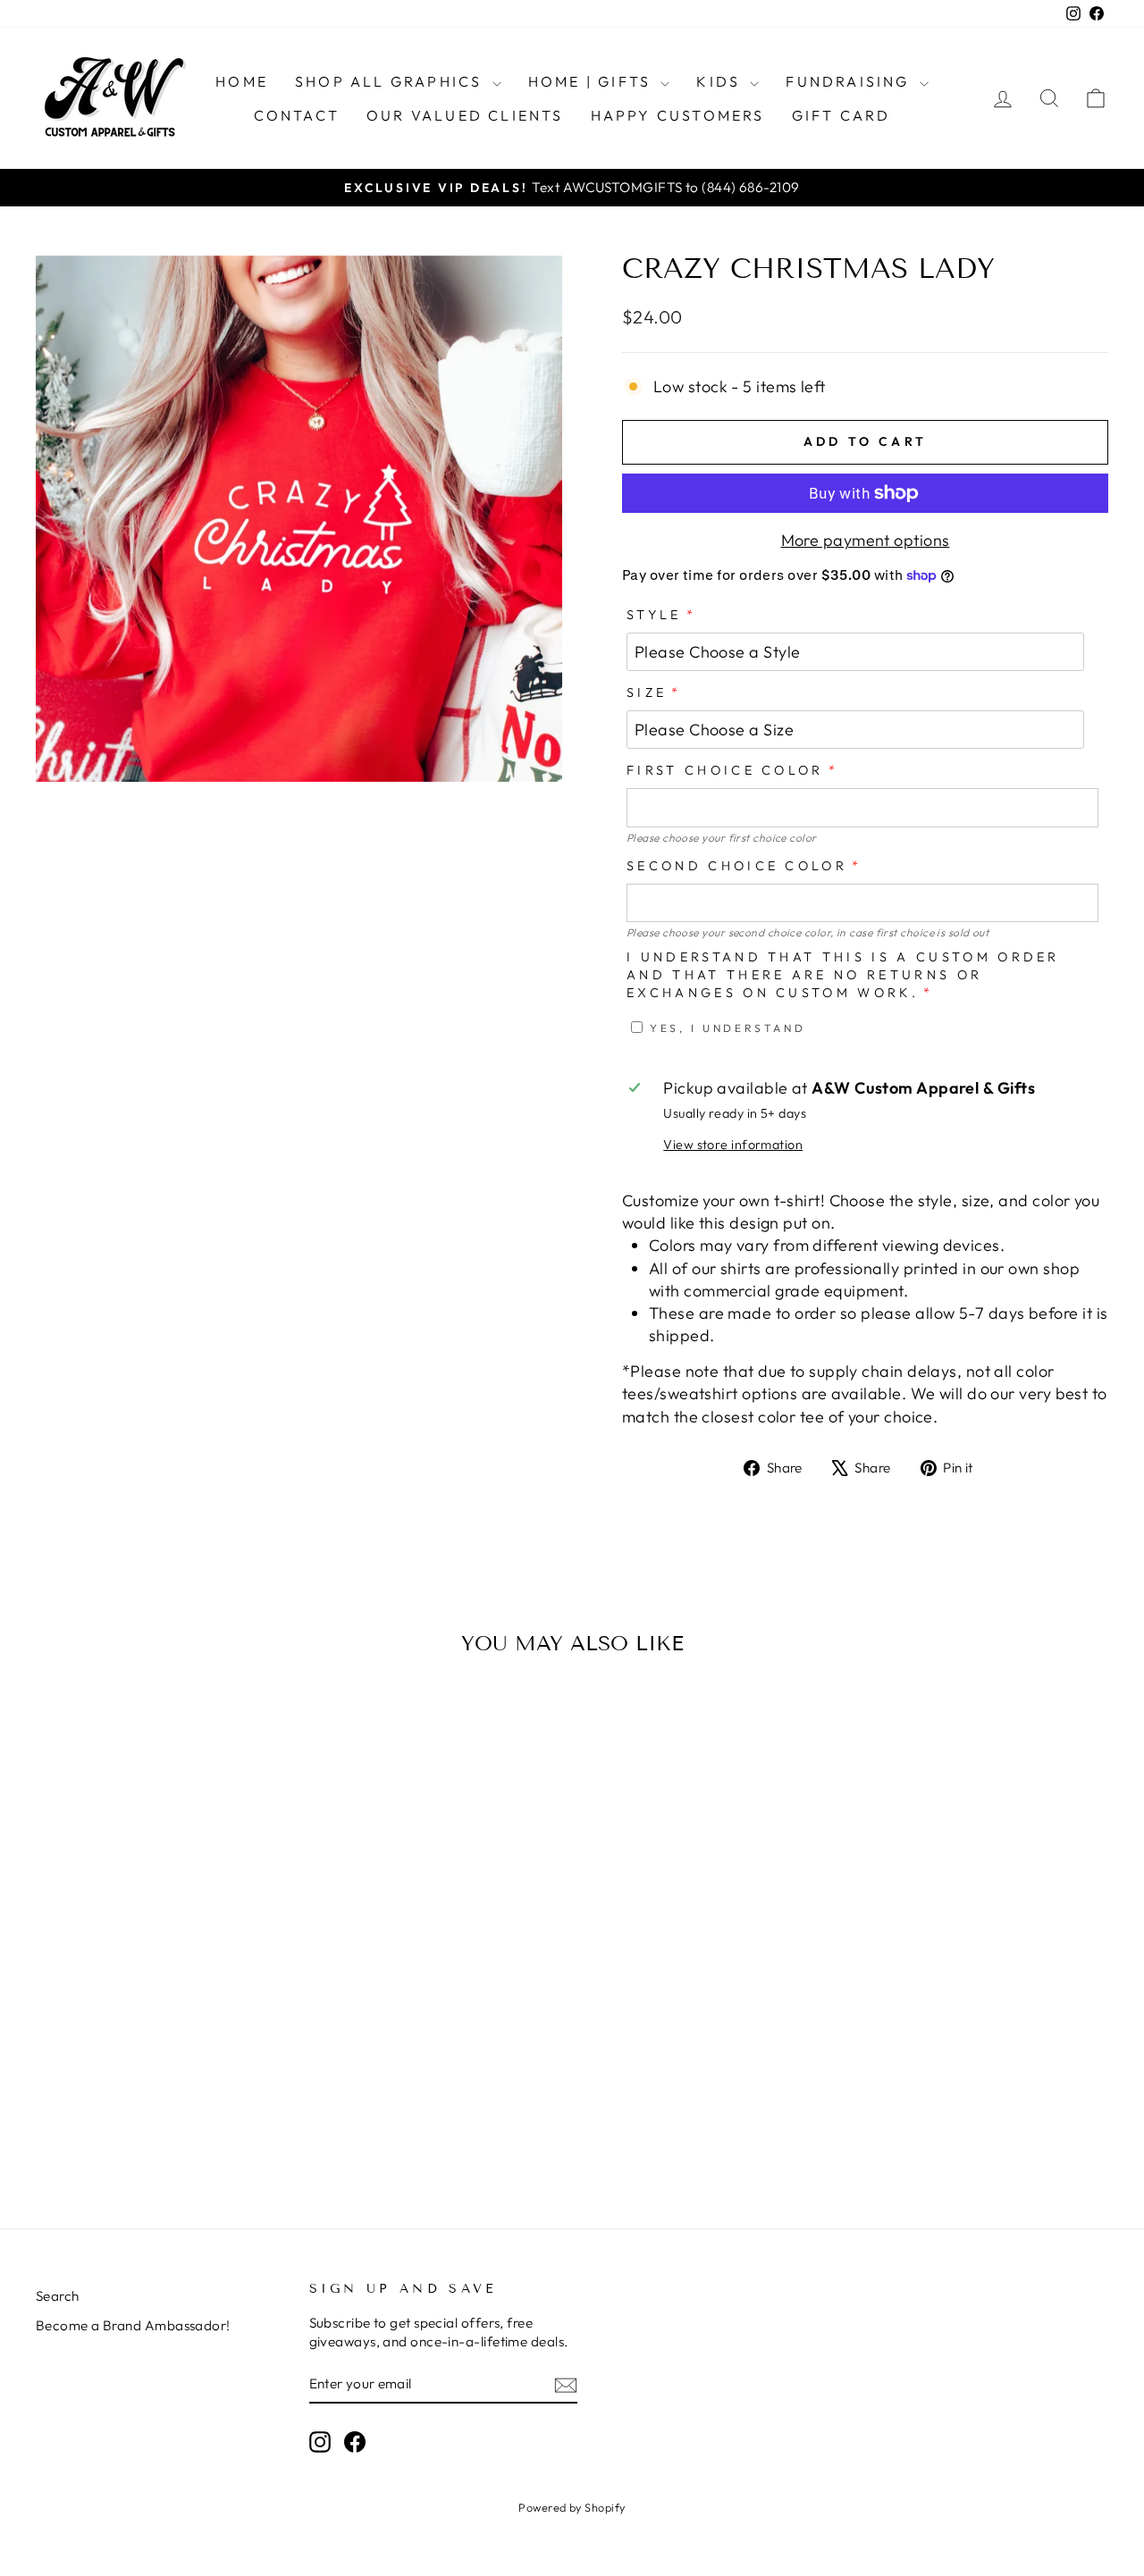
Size (647, 692)
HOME (242, 81)
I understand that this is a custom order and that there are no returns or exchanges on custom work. (843, 975)
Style (654, 615)
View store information (733, 1145)
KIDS (721, 81)
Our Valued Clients (465, 115)
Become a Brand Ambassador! (133, 2325)
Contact (297, 115)
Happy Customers (678, 115)
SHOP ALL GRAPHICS (391, 81)
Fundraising (850, 81)
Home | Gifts (593, 81)
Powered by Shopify (572, 2507)
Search (58, 2296)
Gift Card (841, 115)
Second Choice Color (737, 866)
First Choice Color (725, 770)
